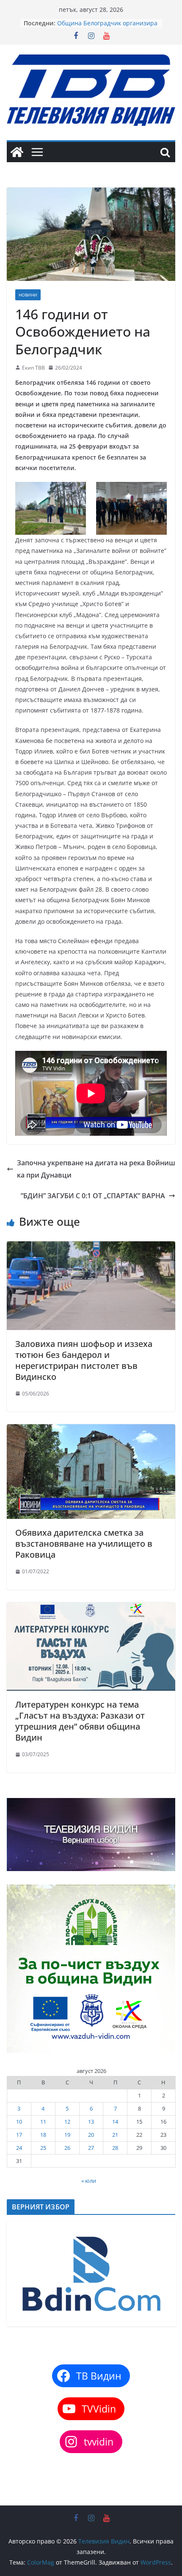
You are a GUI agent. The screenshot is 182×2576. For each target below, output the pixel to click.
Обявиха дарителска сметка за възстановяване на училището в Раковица (84, 1544)
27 (91, 2148)
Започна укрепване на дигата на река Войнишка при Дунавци (96, 1169)
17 (19, 2135)
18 (43, 2135)
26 (67, 2148)
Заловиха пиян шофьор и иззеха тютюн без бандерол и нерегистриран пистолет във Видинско (84, 1360)
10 (19, 2122)
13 (91, 2122)
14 (115, 2122)
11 (43, 2122)
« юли (89, 2181)
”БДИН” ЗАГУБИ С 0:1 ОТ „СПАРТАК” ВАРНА (93, 1196)
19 (67, 2135)
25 (43, 2148)
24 (19, 2148)
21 (115, 2135)
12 (67, 2122)
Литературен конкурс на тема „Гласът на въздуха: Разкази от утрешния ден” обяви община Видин (80, 1721)
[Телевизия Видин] (17, 152)
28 (115, 2148)
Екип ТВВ (33, 368)
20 (91, 2135)
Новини (28, 295)
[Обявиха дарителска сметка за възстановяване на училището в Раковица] (91, 1430)
